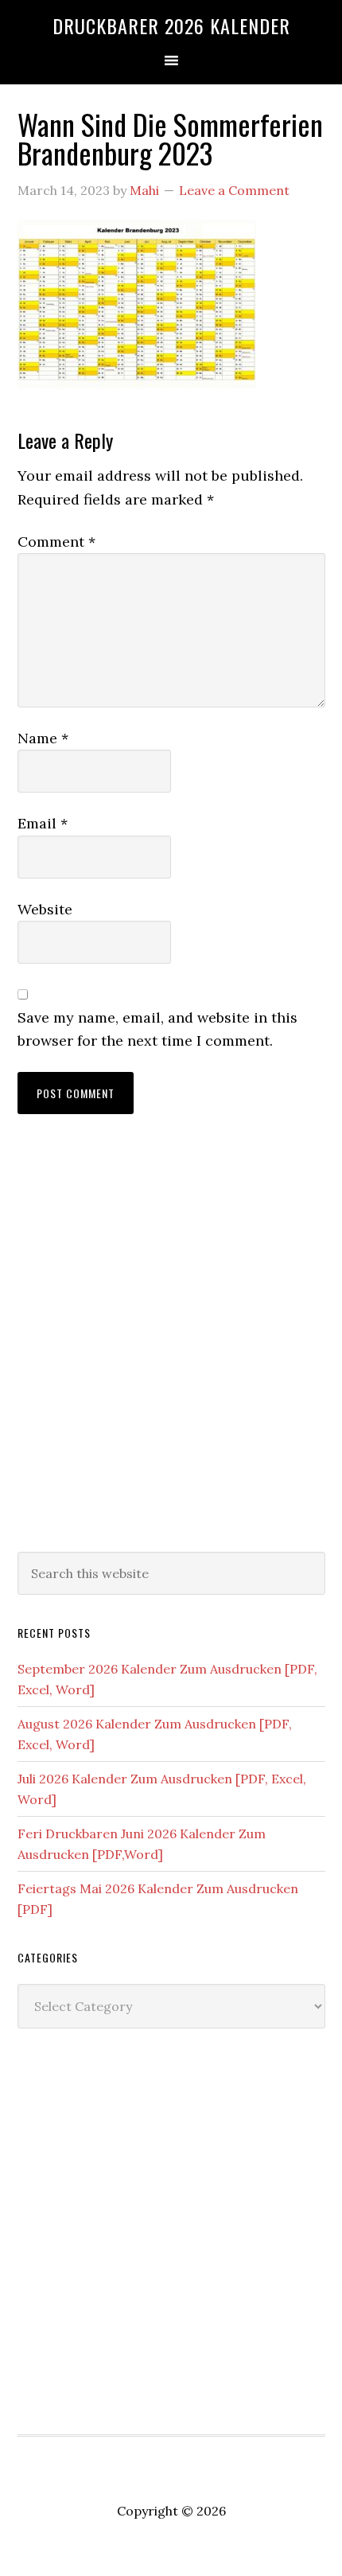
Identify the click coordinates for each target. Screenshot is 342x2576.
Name (43, 738)
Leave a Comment (234, 190)
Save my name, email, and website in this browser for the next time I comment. (157, 1029)
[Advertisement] (171, 1349)
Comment (56, 542)
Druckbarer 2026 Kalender (171, 25)
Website (45, 909)
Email (43, 823)
